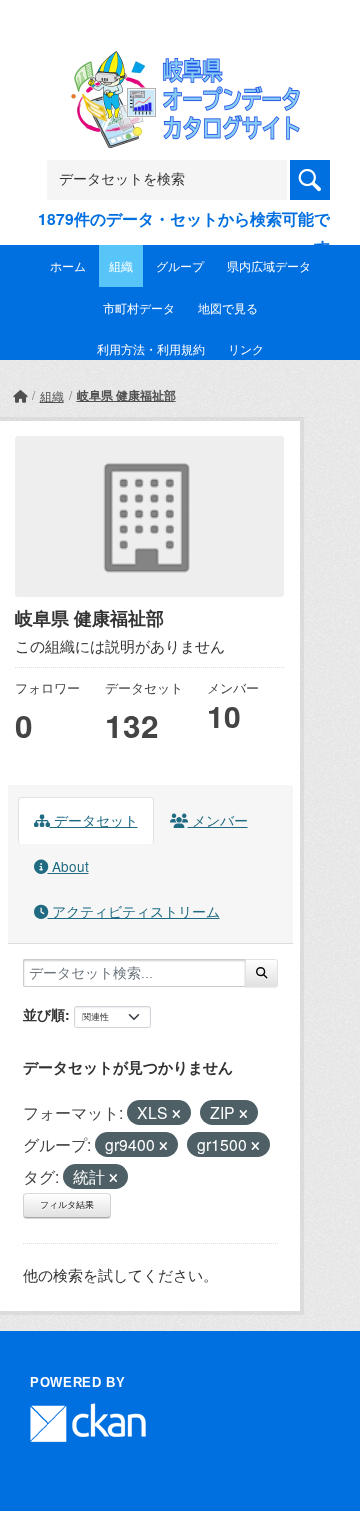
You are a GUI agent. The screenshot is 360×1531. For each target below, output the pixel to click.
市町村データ (139, 307)
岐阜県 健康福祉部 (126, 395)
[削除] (176, 1114)
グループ (180, 265)
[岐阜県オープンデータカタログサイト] (180, 63)
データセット (94, 820)
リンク (246, 348)
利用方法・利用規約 (151, 348)
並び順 (44, 1014)
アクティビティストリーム (134, 911)
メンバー (218, 820)
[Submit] (261, 973)
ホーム (68, 265)
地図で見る (228, 307)
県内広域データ (269, 265)
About (68, 866)
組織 (121, 265)
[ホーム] (20, 395)
